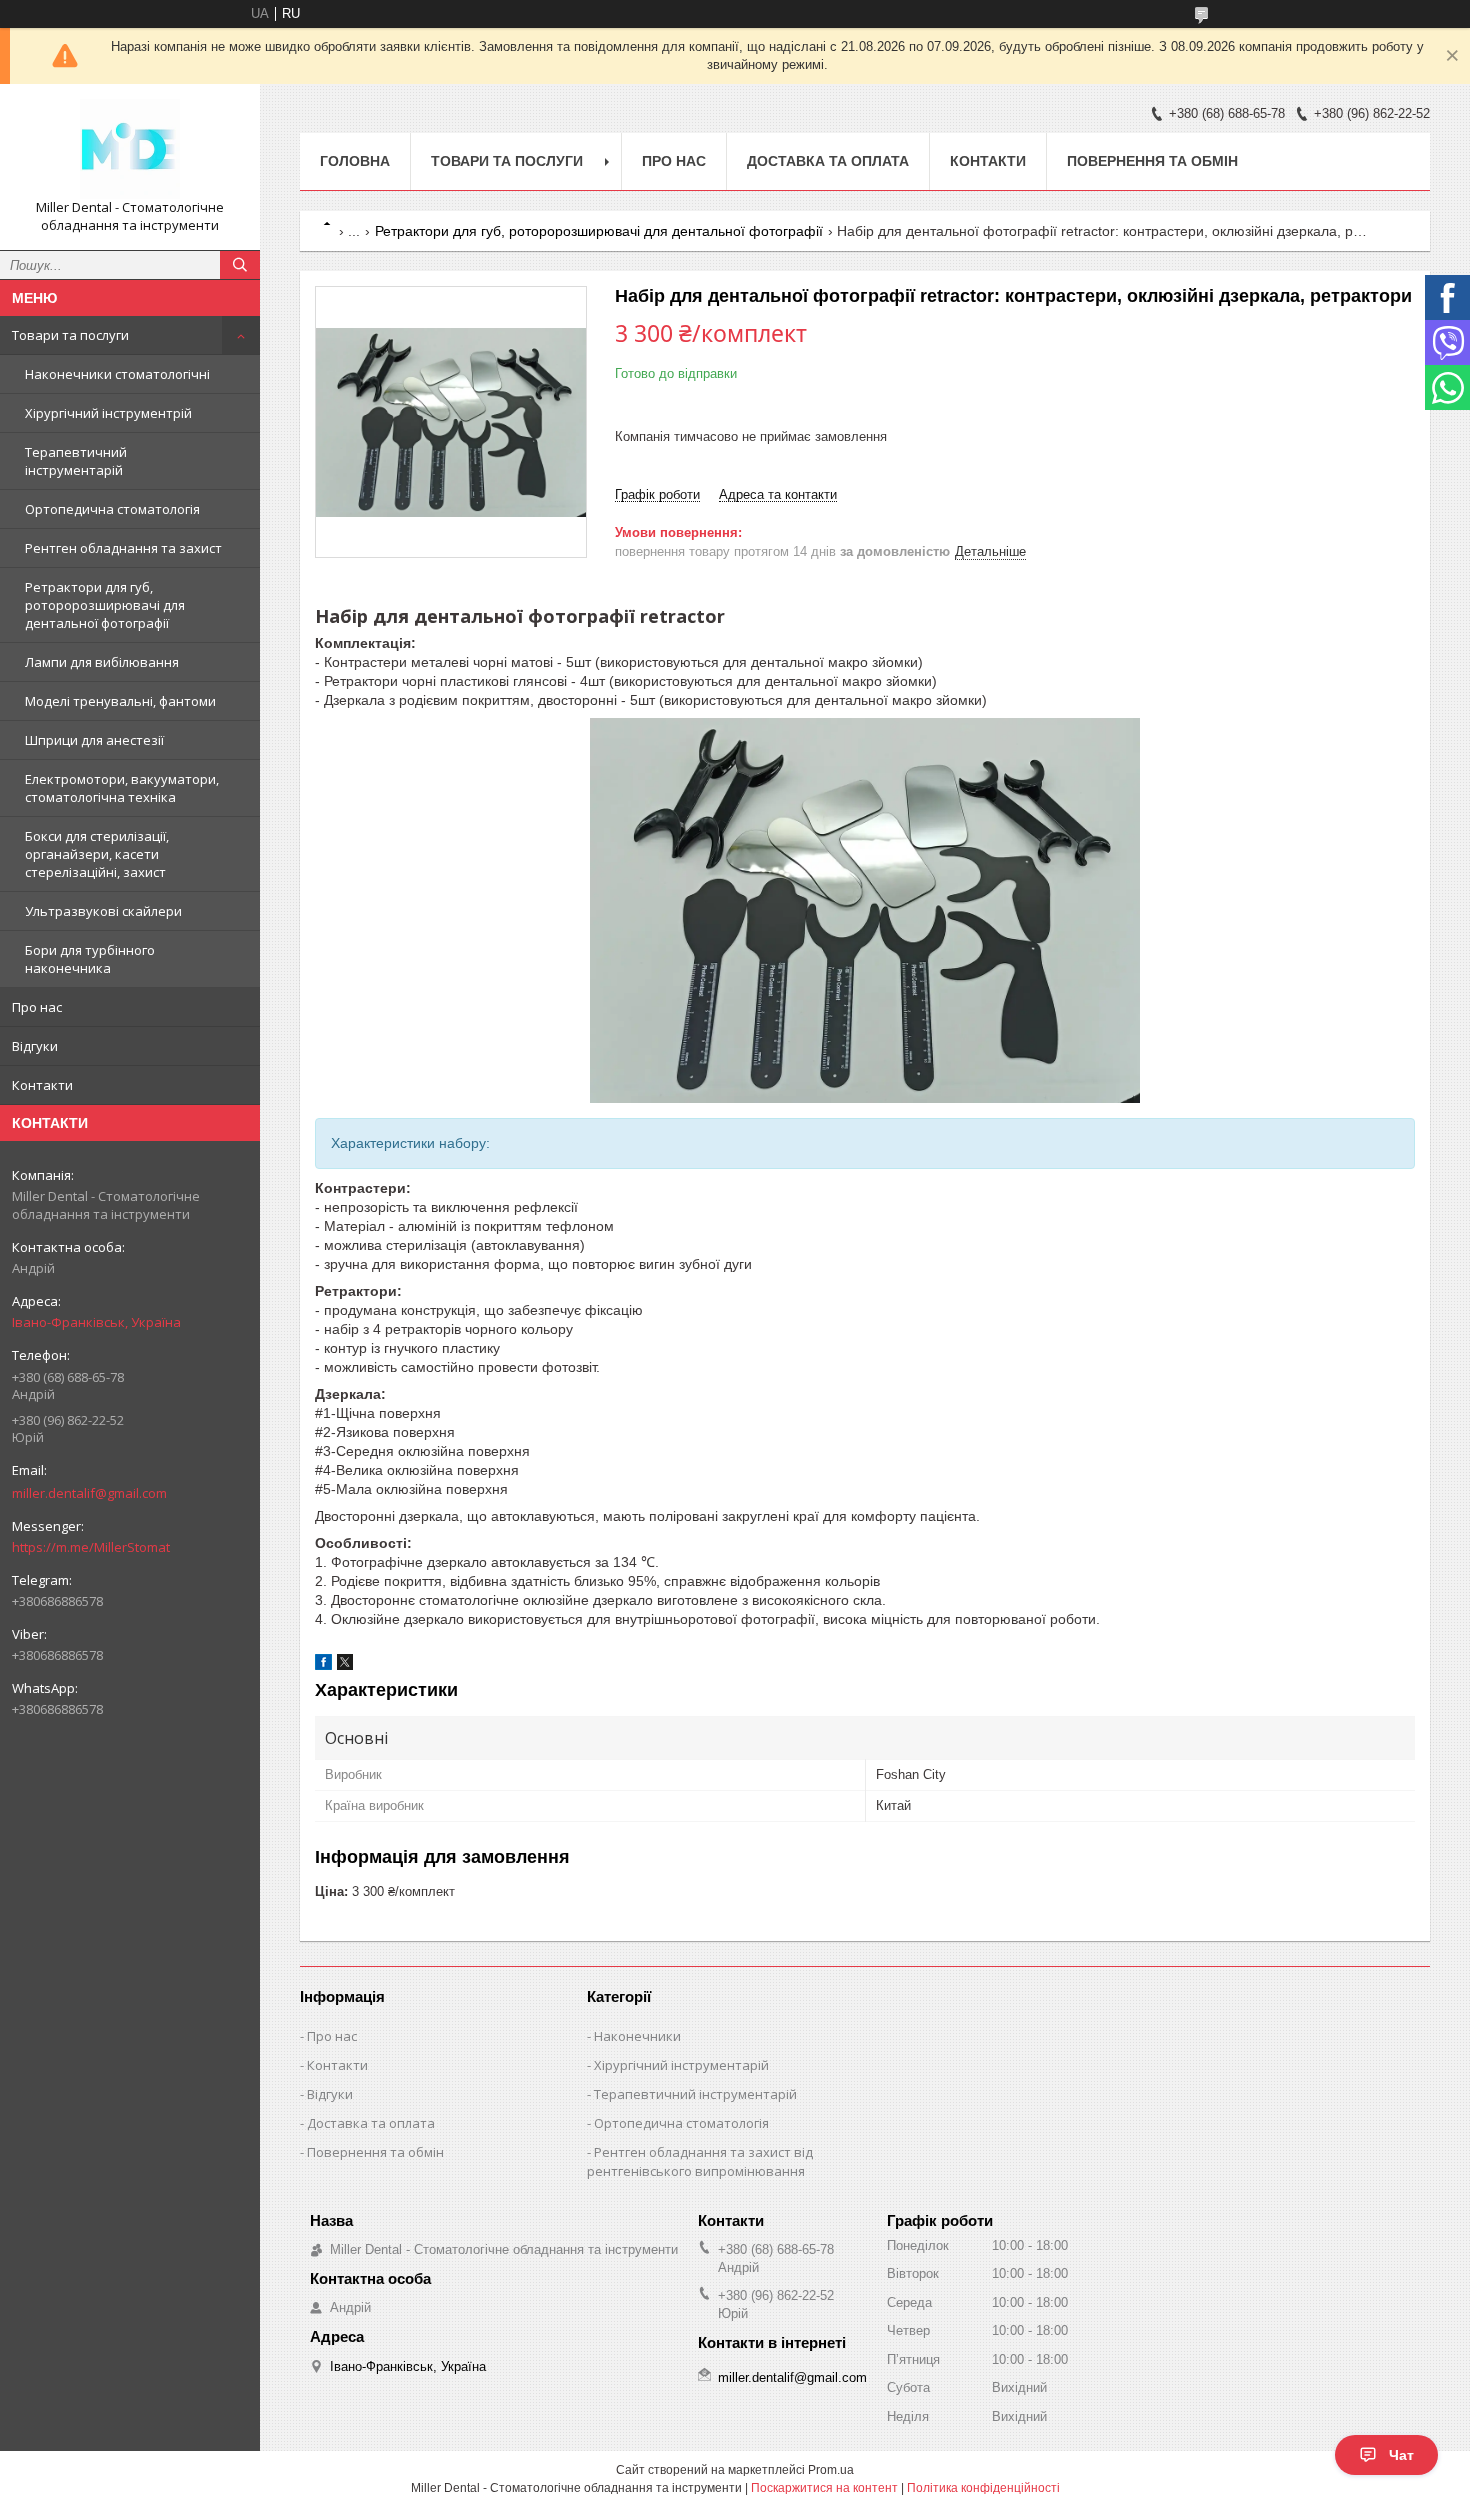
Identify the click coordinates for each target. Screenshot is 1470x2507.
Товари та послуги (70, 335)
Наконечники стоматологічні (117, 374)
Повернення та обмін (1152, 161)
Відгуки (35, 1046)
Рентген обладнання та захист (123, 548)
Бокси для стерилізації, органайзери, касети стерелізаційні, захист (97, 854)
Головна (355, 161)
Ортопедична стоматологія (112, 509)
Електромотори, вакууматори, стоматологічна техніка (122, 788)
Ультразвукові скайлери (103, 911)
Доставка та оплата (828, 161)
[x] (345, 1665)
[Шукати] (240, 265)
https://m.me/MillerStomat (91, 1547)
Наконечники (637, 2036)
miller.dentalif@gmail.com (89, 1493)
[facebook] (323, 1665)
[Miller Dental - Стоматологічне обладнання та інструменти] (130, 149)
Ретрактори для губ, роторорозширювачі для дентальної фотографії (105, 605)
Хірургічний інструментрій (108, 413)
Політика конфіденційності (983, 2488)
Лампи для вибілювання (102, 662)
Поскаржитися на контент (824, 2488)
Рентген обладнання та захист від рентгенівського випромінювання (700, 2161)
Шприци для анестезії (94, 740)
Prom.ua (831, 2470)
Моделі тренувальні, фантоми (120, 701)
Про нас (37, 1007)
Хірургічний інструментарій (681, 2065)
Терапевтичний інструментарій (76, 461)
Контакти (42, 1085)
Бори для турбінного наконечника (90, 959)
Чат (1401, 2455)
